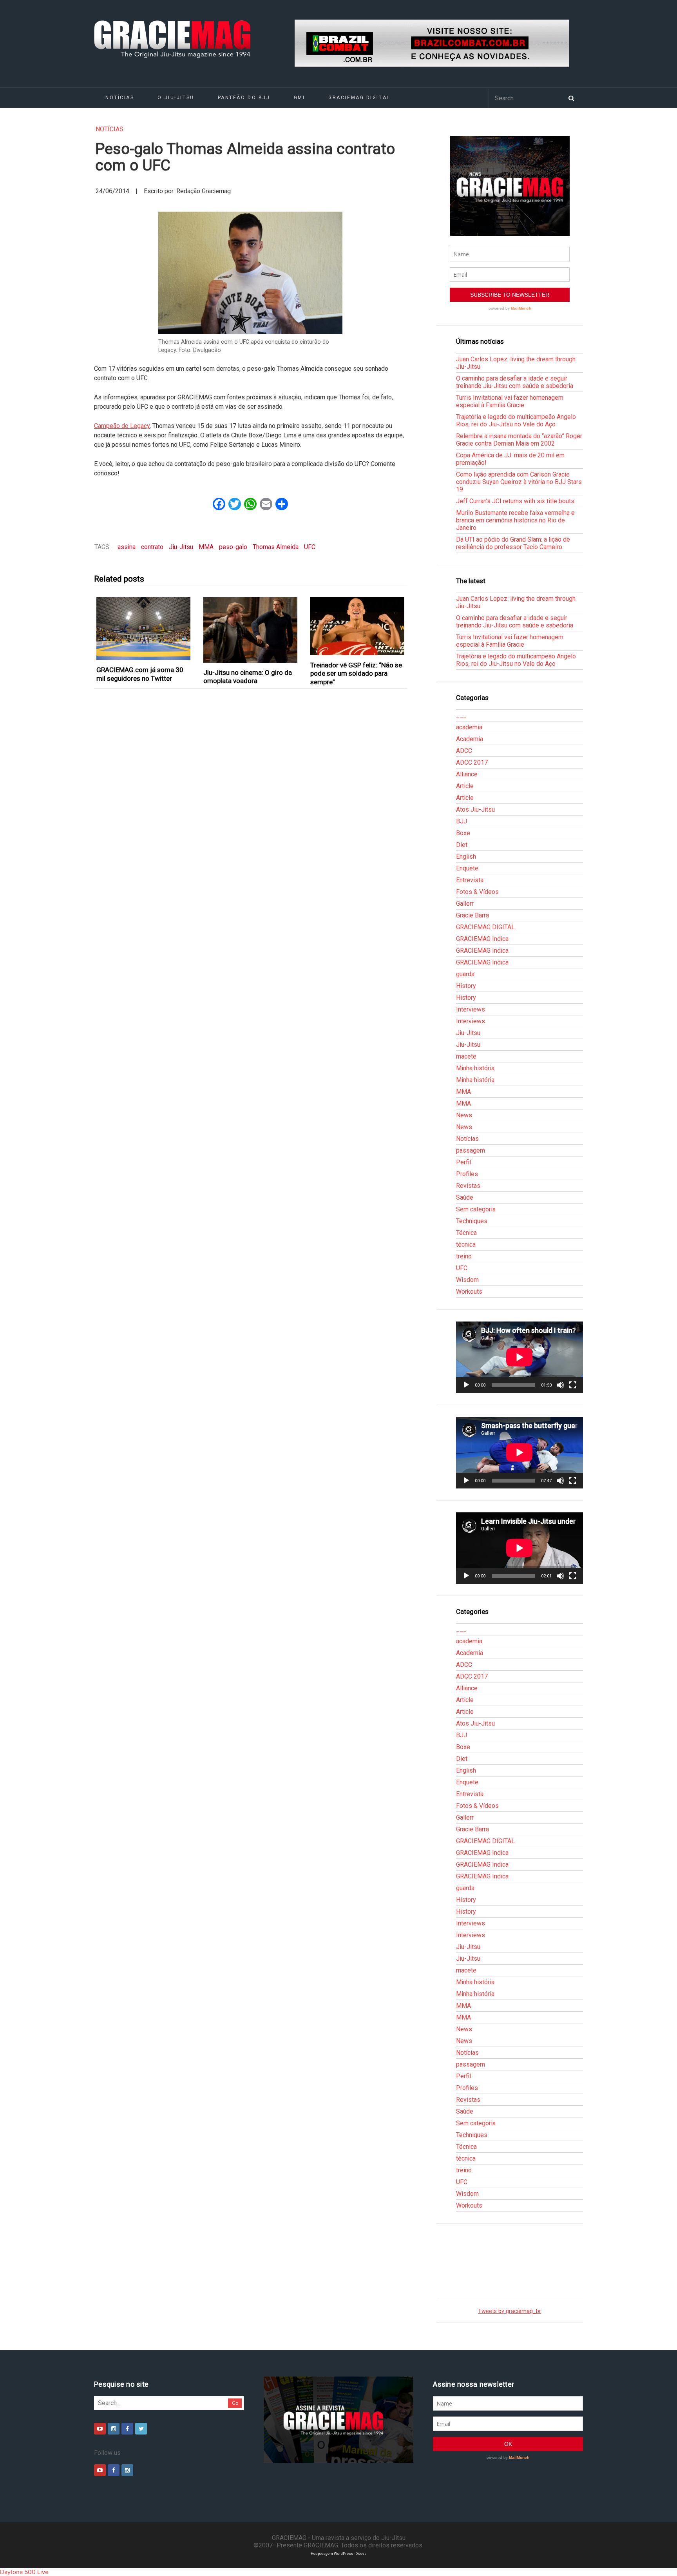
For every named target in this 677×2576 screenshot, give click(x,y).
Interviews (471, 1009)
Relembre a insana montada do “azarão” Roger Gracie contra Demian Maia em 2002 (519, 440)
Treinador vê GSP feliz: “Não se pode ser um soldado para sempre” (356, 673)
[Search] (571, 98)
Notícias (120, 98)
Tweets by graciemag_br (510, 2311)
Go (235, 2403)
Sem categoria (476, 1209)
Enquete (467, 868)
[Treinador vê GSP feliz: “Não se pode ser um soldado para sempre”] (358, 626)
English (466, 857)
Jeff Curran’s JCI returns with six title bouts (515, 501)
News (464, 1115)
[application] (520, 1357)
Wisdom (467, 1280)
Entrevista (470, 880)
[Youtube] (100, 2429)
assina (127, 547)
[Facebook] (127, 2429)
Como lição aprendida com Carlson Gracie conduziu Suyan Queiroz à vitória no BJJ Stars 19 (519, 482)
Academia (470, 739)
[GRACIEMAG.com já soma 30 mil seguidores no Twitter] (144, 629)
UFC (310, 547)
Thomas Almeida (276, 547)
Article (465, 786)
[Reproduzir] (466, 1385)
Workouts (469, 1292)
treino (464, 1256)
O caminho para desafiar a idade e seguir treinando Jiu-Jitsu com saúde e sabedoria (515, 382)
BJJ (462, 821)
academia (469, 727)
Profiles (467, 1174)
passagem (471, 1150)
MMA (206, 547)
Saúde (465, 1197)
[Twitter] (141, 2429)
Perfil (463, 1162)
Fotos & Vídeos (477, 892)
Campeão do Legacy (122, 426)
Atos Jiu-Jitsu (475, 809)
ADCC (464, 751)
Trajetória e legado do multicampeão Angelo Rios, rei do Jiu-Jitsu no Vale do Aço (516, 421)
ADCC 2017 (472, 762)
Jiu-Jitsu (181, 547)
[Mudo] (560, 1385)
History (466, 986)
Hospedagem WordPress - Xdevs (339, 2553)
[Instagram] (114, 2429)
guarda (465, 974)
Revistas (468, 1186)
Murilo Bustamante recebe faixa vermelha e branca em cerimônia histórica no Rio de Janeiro (515, 520)
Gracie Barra (472, 915)
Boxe (463, 833)
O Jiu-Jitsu (176, 98)
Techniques (472, 1221)
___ (461, 715)
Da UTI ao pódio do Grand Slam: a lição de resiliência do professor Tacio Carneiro (513, 543)
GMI (300, 98)
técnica (466, 1244)
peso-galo (233, 547)
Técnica (466, 1233)
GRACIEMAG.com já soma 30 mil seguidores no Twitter (140, 674)
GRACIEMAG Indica (482, 939)
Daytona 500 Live (24, 2572)
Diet (462, 845)
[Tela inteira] (573, 1385)
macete (466, 1056)
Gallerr (465, 904)
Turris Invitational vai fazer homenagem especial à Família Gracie (510, 401)
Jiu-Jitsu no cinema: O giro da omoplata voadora (248, 677)
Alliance (467, 774)
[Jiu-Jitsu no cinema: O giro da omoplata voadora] (251, 630)
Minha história (475, 1068)
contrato (152, 547)
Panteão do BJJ (244, 98)
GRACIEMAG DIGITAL (359, 98)
